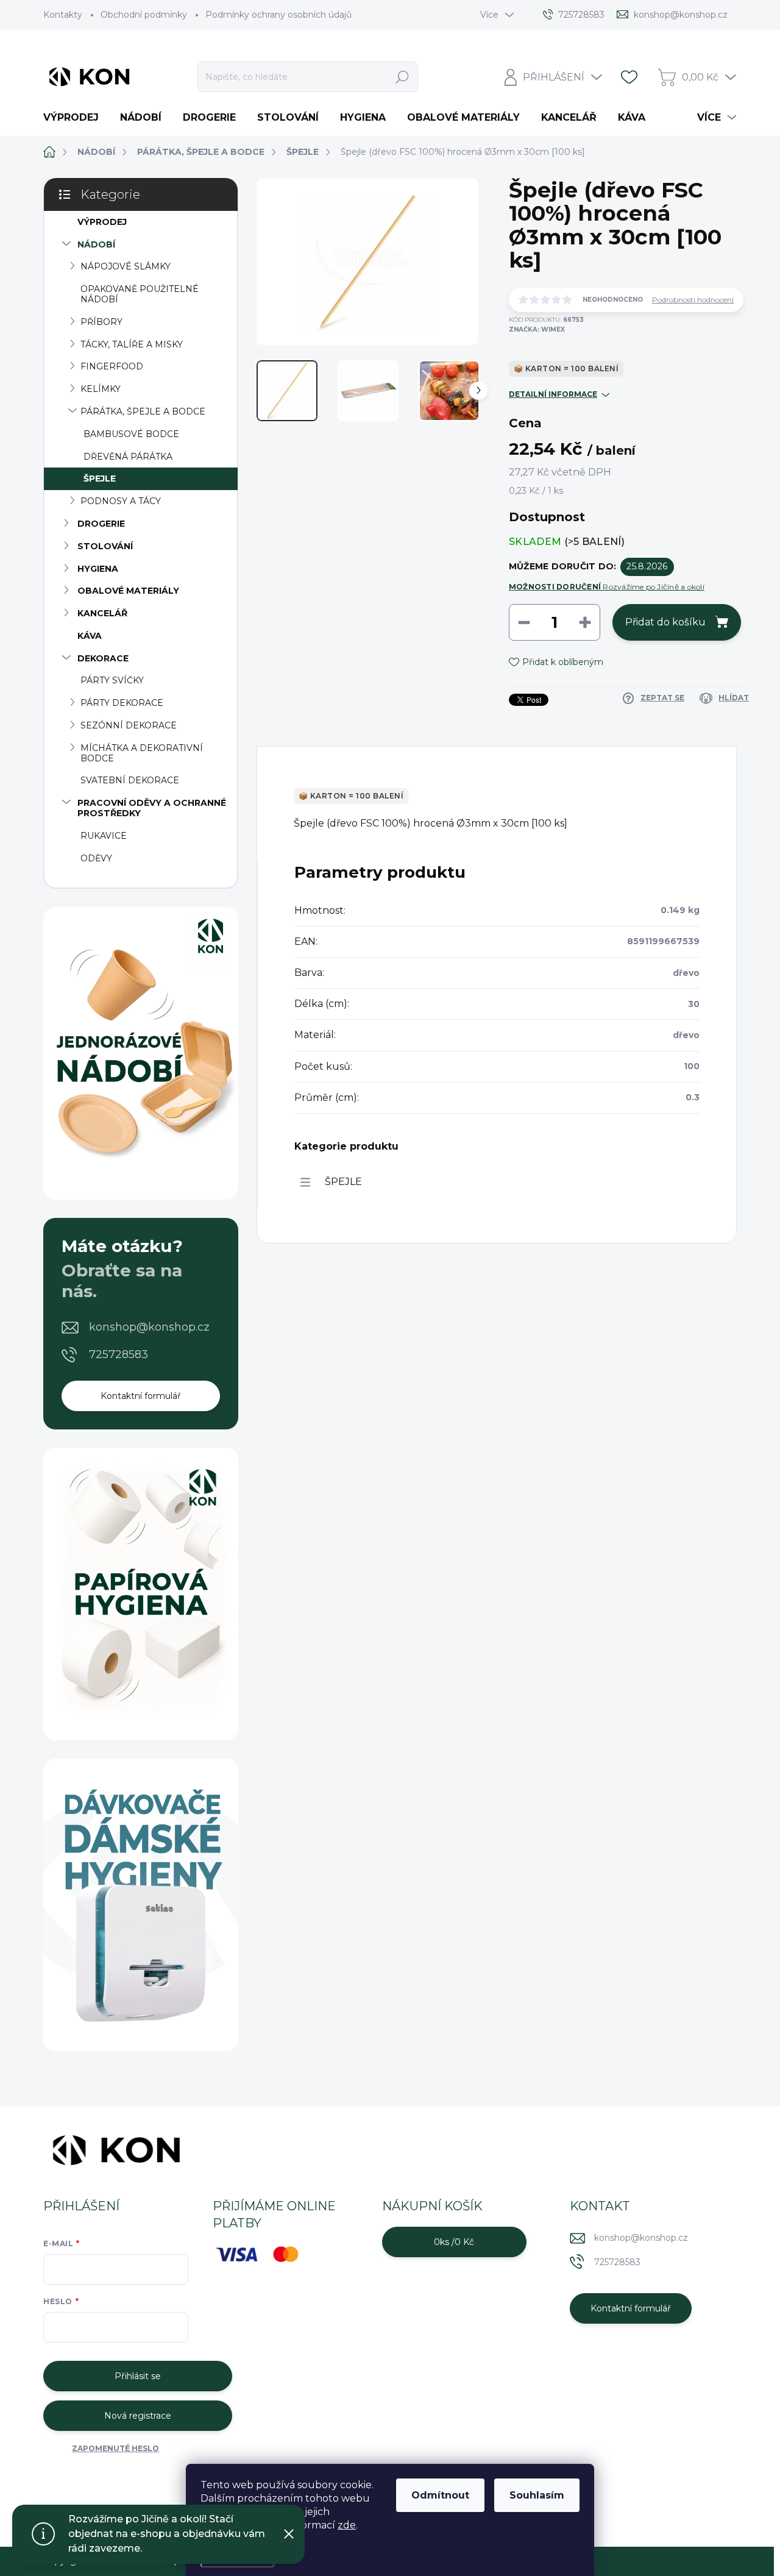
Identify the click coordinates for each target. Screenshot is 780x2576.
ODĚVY (96, 858)
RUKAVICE (104, 836)
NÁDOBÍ (96, 244)
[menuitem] (76, 118)
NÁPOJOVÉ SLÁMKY (126, 266)
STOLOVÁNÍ (105, 546)
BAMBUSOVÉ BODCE (131, 434)
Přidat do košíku (665, 622)
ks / (454, 2242)
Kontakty (63, 15)
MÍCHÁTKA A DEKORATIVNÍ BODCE (142, 753)
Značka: (537, 329)
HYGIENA (98, 569)
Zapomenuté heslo (115, 2448)
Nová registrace (138, 2416)
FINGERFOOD (112, 366)
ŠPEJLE (100, 479)
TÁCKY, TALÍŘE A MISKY (132, 344)
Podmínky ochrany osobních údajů (278, 15)
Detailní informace (553, 394)
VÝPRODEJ (102, 222)
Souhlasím (537, 2495)
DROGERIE (101, 524)
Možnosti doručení (607, 587)
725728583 (119, 1354)
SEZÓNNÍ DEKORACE (129, 725)
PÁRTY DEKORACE (122, 703)
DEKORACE (103, 658)
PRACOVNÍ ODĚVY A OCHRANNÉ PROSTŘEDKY (152, 808)
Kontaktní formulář (141, 1396)
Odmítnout (440, 2495)
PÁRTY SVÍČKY (112, 680)
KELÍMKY (101, 389)
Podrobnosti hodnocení (693, 300)
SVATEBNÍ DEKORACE (130, 780)
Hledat (402, 77)
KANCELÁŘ (102, 613)
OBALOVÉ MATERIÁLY (128, 591)
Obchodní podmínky (144, 15)
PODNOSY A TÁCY (121, 501)
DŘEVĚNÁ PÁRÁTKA (128, 457)
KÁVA (90, 636)
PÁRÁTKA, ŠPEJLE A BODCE (143, 411)
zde (347, 2525)
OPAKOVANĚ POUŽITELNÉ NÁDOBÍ (140, 294)
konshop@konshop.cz (149, 1327)
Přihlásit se (138, 2376)
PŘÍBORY (101, 322)
